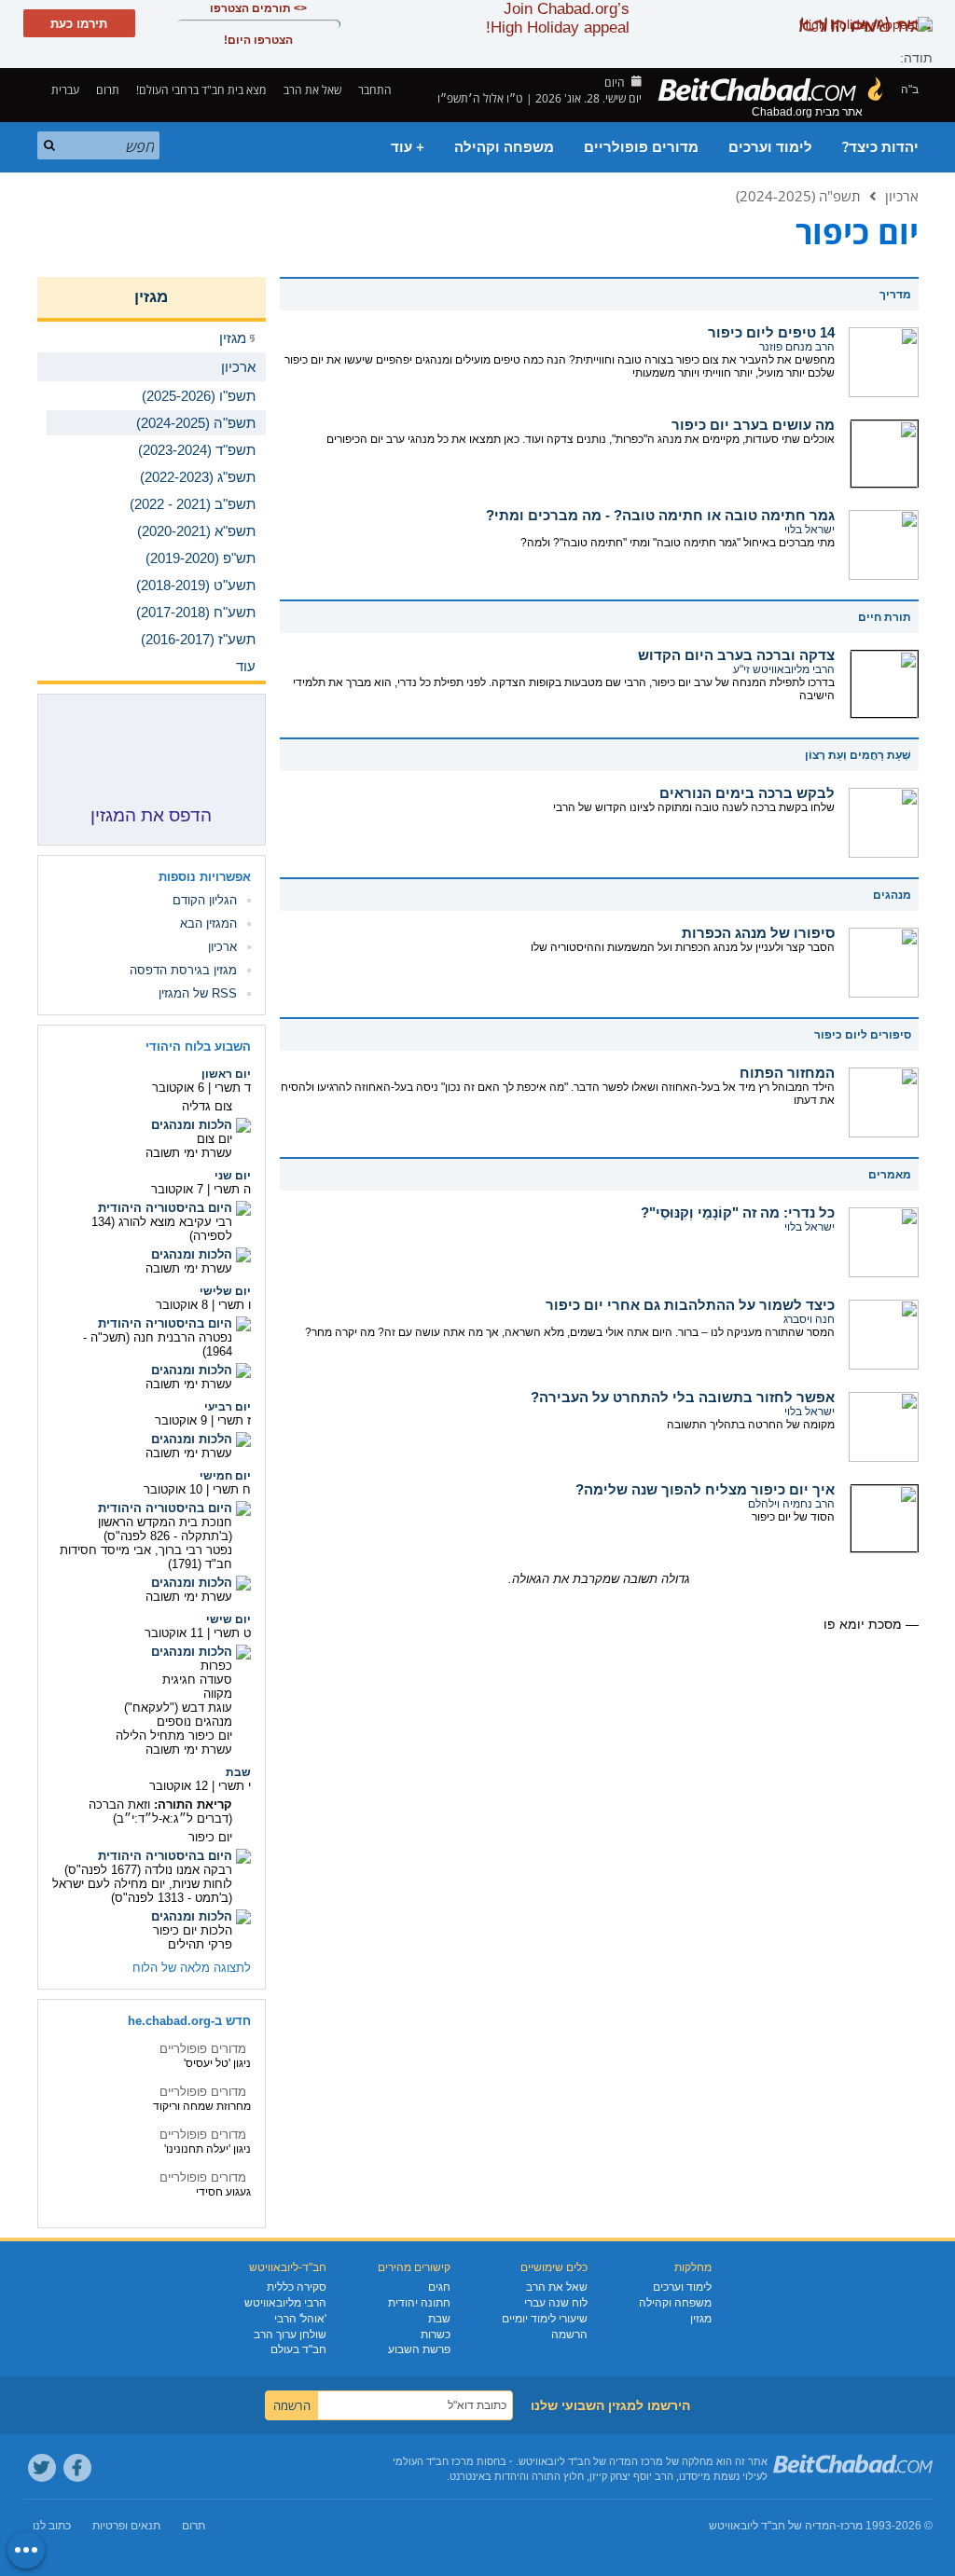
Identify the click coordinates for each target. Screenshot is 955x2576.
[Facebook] (77, 2468)
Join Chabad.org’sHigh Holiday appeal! (558, 18)
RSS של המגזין (198, 993)
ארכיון (902, 196)
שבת (238, 1772)
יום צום (215, 1139)
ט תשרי (232, 1633)
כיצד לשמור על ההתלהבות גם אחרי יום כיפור (690, 1305)
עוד (246, 666)
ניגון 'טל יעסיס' (217, 2063)
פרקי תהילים (200, 1944)
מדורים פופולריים (641, 147)
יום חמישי (225, 1476)
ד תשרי (233, 1088)
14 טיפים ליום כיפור (771, 332)
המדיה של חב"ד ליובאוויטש (773, 2526)
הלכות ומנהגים (192, 1125)
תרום (108, 90)
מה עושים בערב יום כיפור (753, 425)
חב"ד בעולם (298, 2349)
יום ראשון (226, 1074)
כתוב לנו (52, 2526)
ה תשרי (232, 1189)
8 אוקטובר (182, 1305)
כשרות (436, 2335)
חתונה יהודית (419, 2303)
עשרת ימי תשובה (189, 1153)
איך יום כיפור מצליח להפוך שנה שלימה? (705, 1489)
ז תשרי (234, 1420)
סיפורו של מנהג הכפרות (758, 933)
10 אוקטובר (173, 1489)
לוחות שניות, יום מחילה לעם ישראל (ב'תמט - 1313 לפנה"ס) (142, 1891)
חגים (439, 2287)
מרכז (851, 2526)
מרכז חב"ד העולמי (433, 2461)
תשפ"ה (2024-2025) (798, 196)
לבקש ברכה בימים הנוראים (747, 793)
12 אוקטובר (179, 1786)
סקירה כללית (297, 2287)
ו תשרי (235, 1305)
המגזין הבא (208, 923)
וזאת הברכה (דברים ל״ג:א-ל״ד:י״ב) (160, 1811)
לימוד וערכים (770, 147)
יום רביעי (228, 1407)
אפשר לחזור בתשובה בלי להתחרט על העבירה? (683, 1397)
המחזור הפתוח (787, 1073)
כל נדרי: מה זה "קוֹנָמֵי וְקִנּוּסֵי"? (738, 1212)
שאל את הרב (312, 90)
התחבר (376, 90)
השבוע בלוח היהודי (198, 1047)
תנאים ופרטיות (126, 2526)
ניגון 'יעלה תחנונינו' (208, 2149)
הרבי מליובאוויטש (285, 2303)
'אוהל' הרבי (300, 2319)
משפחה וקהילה (504, 147)
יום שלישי (225, 1291)
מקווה (218, 1694)
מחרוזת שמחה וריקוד (202, 2106)
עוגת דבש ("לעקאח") (178, 1708)
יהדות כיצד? (880, 147)
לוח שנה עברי (556, 2303)
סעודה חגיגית (197, 1680)
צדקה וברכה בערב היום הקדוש (736, 655)
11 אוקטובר (174, 1633)
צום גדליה (207, 1106)
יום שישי (228, 1619)
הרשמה (569, 2335)
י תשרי (235, 1786)
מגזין (151, 297)
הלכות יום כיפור (193, 1930)
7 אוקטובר (177, 1189)
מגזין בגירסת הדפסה (183, 970)
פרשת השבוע (419, 2349)
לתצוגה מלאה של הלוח (192, 1968)
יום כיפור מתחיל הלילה (174, 1736)
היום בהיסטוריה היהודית (165, 1208)
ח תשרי (232, 1489)
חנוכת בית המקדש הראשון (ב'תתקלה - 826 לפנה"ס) (165, 1529)
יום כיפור (210, 1837)
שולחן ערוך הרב (290, 2335)
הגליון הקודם (205, 900)
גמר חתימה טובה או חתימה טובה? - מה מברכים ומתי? (660, 515)
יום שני (233, 1176)
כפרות (216, 1666)
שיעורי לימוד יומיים (545, 2319)
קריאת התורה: (193, 1805)
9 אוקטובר (181, 1420)
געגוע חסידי (223, 2192)
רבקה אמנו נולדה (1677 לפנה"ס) (148, 1870)
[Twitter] (42, 2468)
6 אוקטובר (178, 1088)
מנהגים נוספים (194, 1722)
